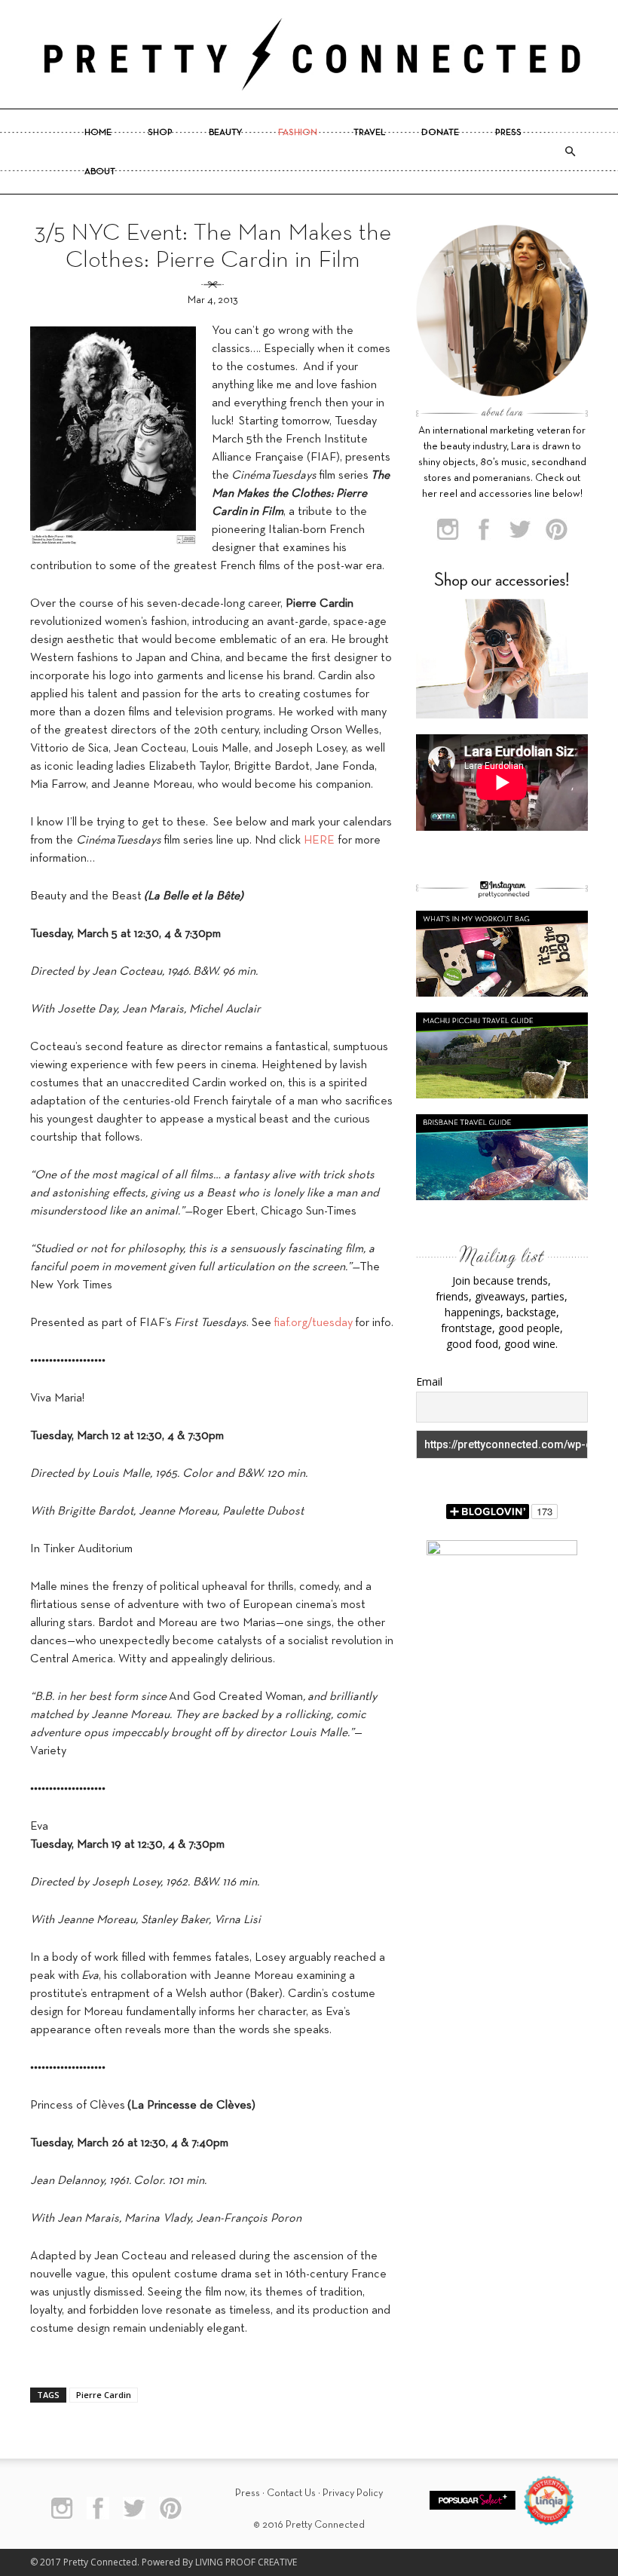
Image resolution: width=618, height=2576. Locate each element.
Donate (440, 133)
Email (429, 1381)
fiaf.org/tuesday (313, 1323)
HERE (319, 841)
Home (98, 133)
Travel (369, 133)
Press (508, 133)
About (100, 172)
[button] (570, 152)
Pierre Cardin (104, 2395)
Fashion (298, 133)
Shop (160, 133)
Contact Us (291, 2493)
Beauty (225, 133)
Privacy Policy (353, 2493)
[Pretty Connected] (309, 54)
